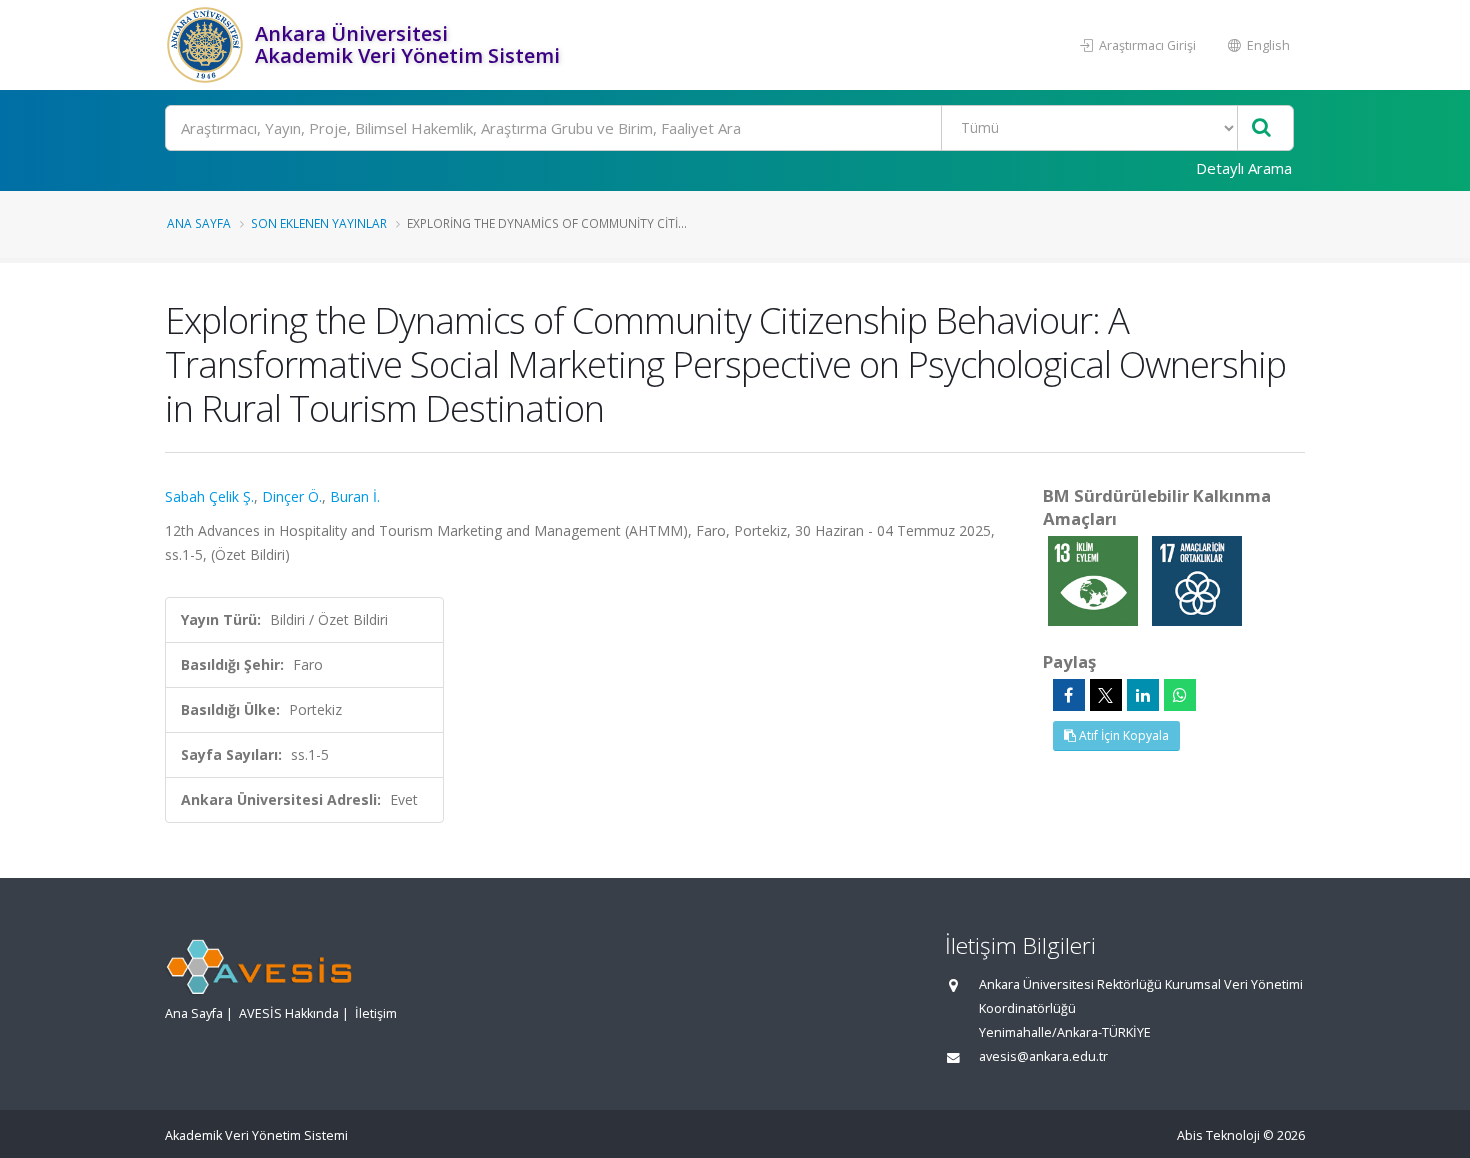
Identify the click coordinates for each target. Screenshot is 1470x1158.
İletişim (376, 1013)
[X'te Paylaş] (1106, 695)
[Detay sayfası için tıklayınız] (1095, 579)
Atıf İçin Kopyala (1122, 735)
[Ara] (1261, 128)
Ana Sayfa (199, 223)
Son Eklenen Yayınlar (319, 223)
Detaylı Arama (1244, 168)
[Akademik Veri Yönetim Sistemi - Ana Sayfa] (207, 45)
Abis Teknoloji (1218, 1135)
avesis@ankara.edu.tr (1043, 1056)
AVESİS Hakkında (289, 1013)
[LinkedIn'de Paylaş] (1143, 695)
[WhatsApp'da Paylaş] (1180, 695)
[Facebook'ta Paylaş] (1069, 695)
